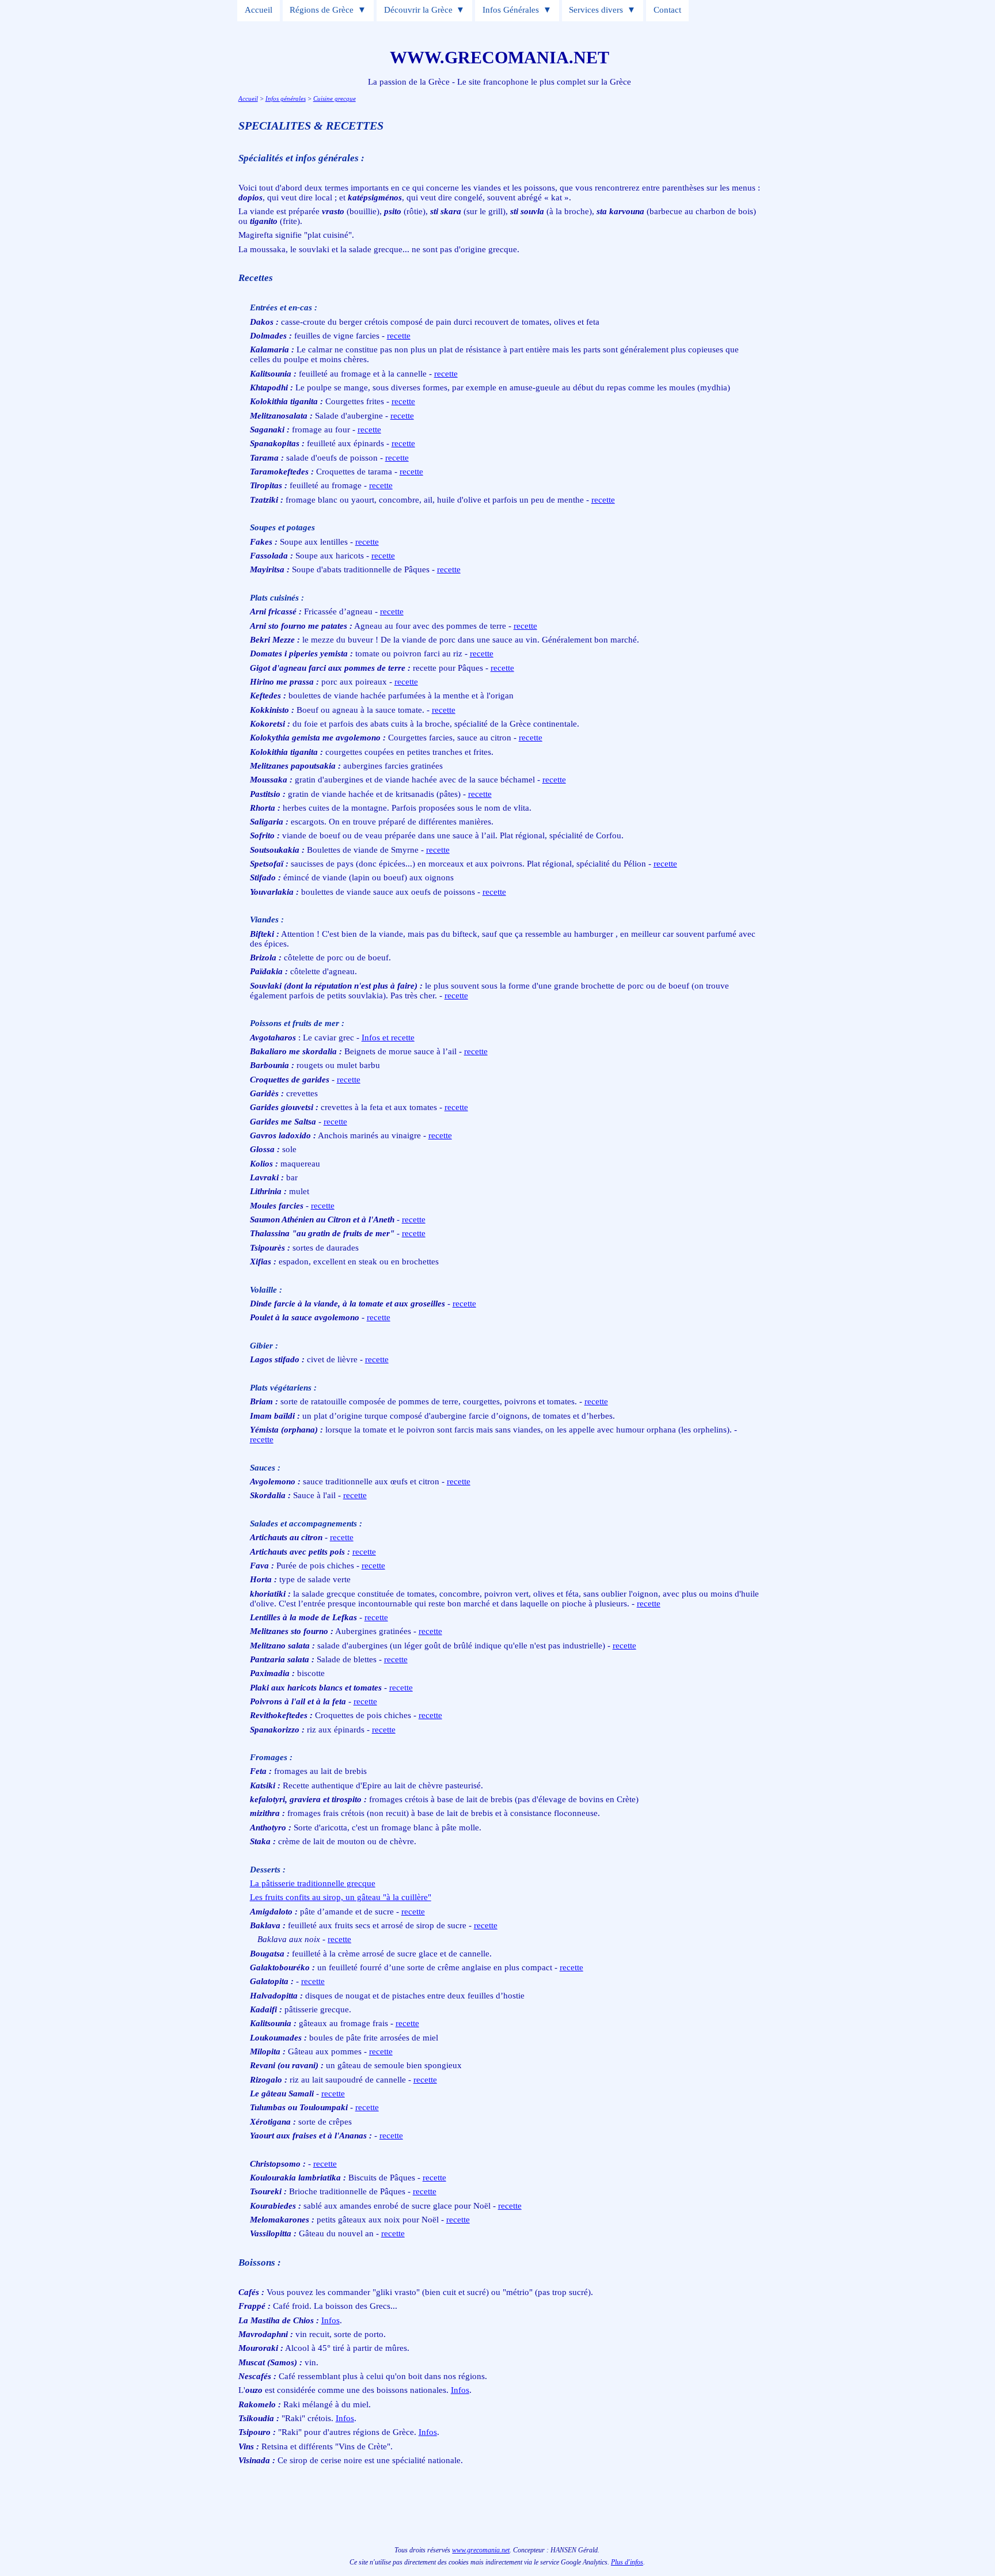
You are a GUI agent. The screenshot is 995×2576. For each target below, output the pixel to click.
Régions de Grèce (322, 10)
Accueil (259, 10)
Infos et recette (388, 1038)
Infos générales (286, 98)
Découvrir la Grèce (418, 10)
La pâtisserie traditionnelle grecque (313, 1883)
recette (399, 336)
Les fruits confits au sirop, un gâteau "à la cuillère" (341, 1897)
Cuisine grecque (335, 98)
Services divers (596, 10)
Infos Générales (511, 10)
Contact (667, 10)
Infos (331, 2320)
